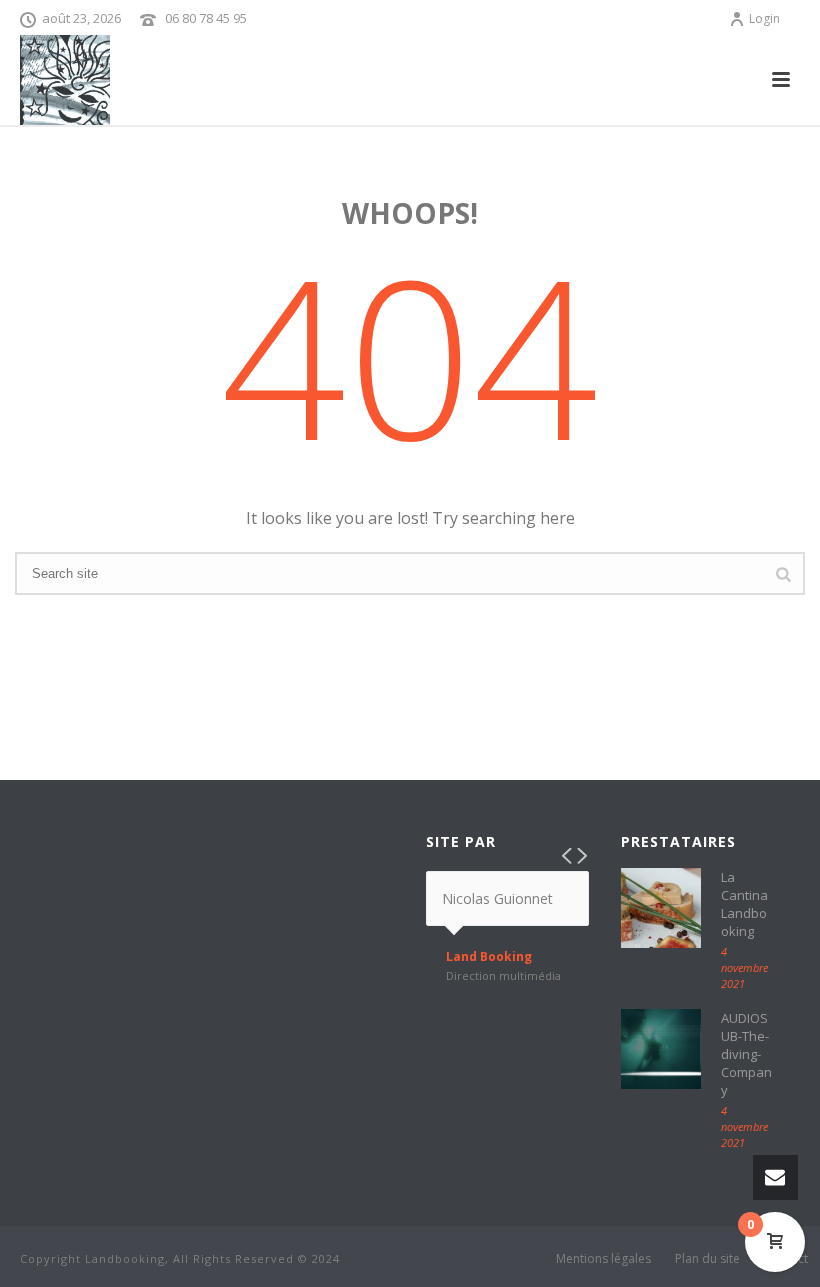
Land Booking (489, 957)
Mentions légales (603, 1259)
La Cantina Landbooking (744, 904)
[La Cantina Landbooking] (661, 908)
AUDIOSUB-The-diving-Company (746, 1054)
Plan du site (707, 1259)
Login (764, 18)
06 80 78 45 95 (206, 18)
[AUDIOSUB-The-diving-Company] (661, 1049)
